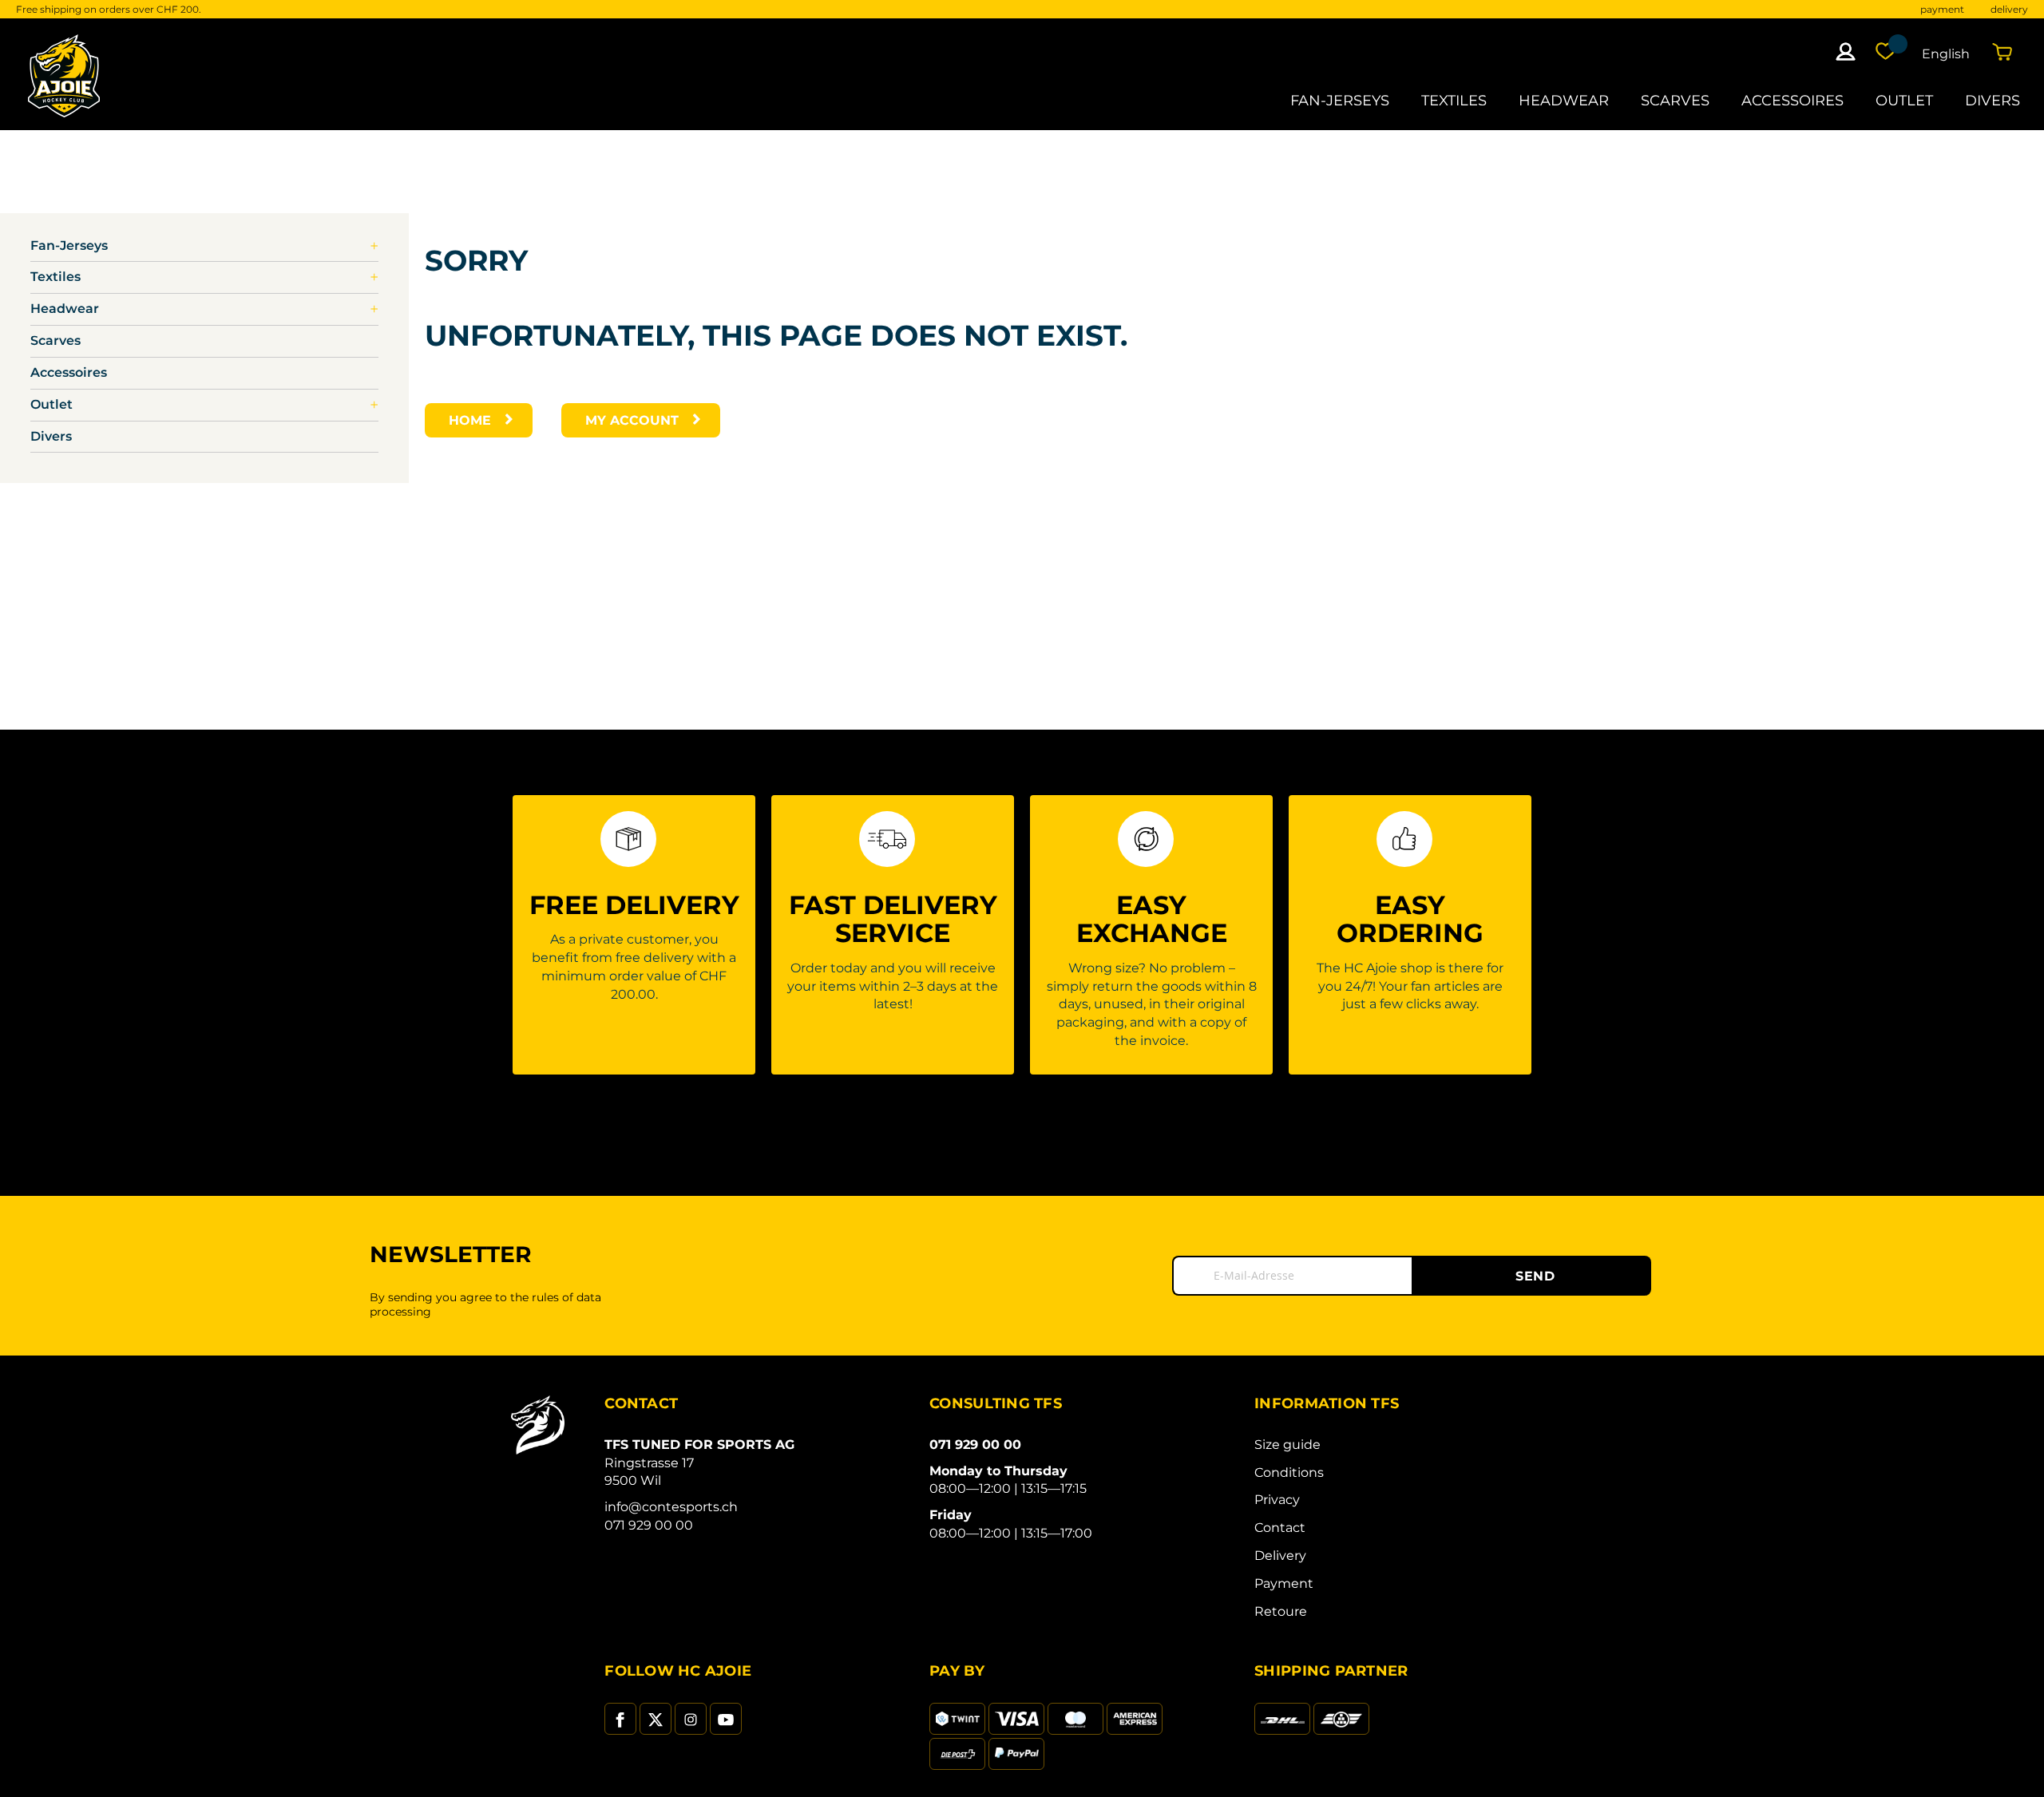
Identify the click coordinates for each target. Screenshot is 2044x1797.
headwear (1564, 100)
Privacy (1277, 1500)
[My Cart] (2006, 51)
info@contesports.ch (671, 1507)
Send (1535, 1276)
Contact (1280, 1528)
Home (470, 420)
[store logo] (64, 75)
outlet (1904, 100)
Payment (1284, 1583)
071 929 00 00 (649, 1525)
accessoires (1792, 100)
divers (1993, 100)
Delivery (1280, 1556)
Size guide (1287, 1445)
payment (1942, 9)
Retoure (1281, 1611)
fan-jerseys (1340, 100)
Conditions (1289, 1472)
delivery (2009, 9)
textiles (1454, 100)
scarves (1675, 100)
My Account (632, 420)
